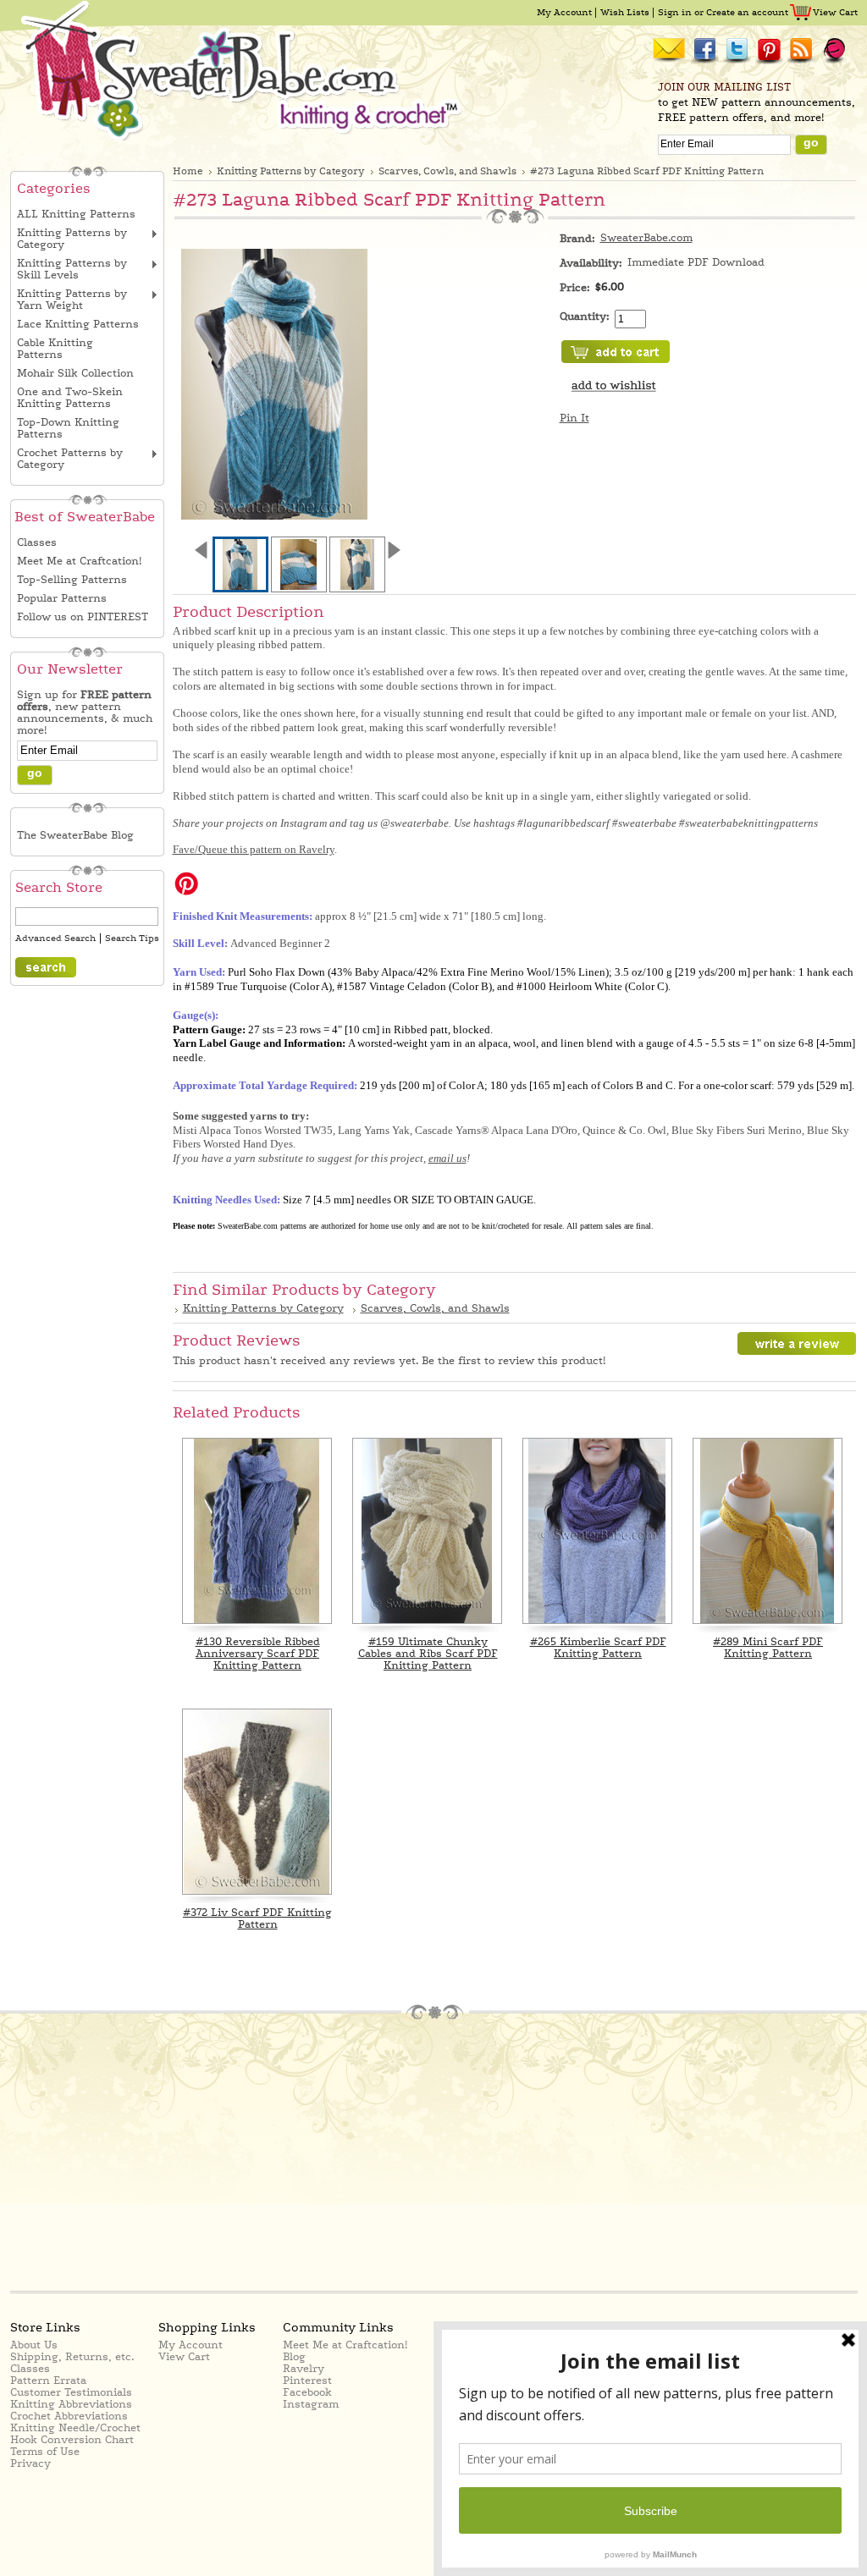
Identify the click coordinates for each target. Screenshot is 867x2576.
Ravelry (304, 2369)
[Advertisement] (164, 2154)
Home (188, 171)
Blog (294, 2357)
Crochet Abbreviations (69, 2416)
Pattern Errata (48, 2381)
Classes (37, 542)
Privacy (30, 2463)
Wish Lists (625, 12)
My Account (564, 12)
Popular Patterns (62, 598)
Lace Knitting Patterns (78, 324)
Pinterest (307, 2381)
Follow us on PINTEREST (83, 617)
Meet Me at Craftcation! (79, 561)
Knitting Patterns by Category (72, 239)
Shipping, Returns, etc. (72, 2357)
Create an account (747, 12)
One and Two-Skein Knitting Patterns (70, 398)
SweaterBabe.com (646, 238)
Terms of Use (45, 2452)
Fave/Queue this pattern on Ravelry (254, 849)
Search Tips (132, 938)
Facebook (307, 2392)
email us (447, 1158)
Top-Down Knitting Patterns (68, 428)
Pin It (574, 418)
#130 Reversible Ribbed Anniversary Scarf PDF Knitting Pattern (258, 1654)
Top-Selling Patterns (72, 580)
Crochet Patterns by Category (70, 459)
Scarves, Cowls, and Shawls (447, 171)
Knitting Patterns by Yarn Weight (72, 300)
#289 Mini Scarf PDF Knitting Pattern (768, 1648)
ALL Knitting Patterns (76, 214)
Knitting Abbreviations (71, 2404)
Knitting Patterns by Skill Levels (72, 269)
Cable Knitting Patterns (55, 349)
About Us (34, 2345)
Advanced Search (55, 938)
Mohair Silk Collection (75, 373)
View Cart (835, 12)
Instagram (311, 2404)
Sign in (675, 12)
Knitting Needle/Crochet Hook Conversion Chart (75, 2434)
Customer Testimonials (71, 2392)
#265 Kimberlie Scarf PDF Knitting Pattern (598, 1648)
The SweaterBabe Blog (75, 835)
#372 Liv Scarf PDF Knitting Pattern (257, 1918)
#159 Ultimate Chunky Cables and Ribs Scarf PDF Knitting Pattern (428, 1654)
